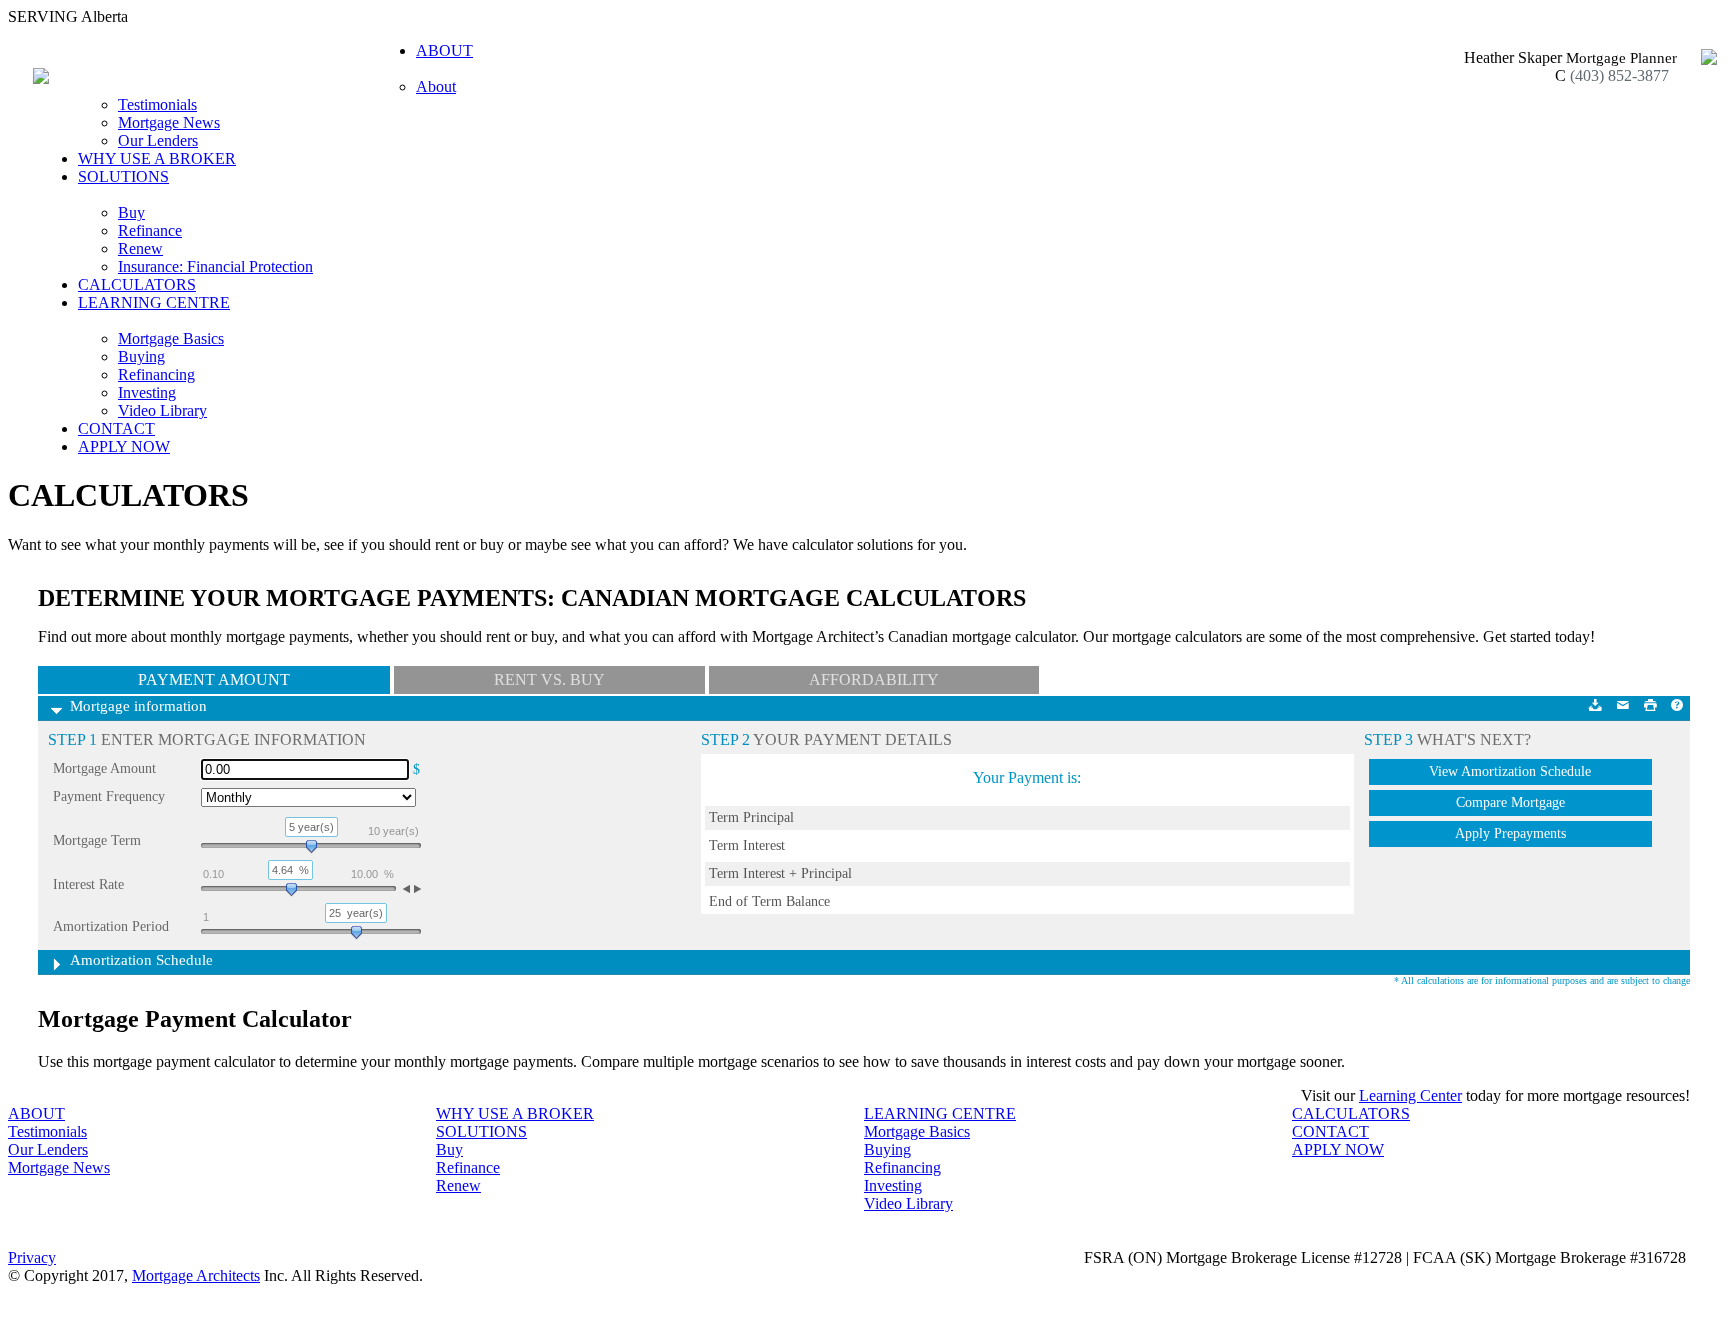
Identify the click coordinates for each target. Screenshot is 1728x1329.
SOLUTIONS (481, 1131)
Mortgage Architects (196, 1275)
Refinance (150, 230)
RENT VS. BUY (549, 679)
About (436, 86)
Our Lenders (158, 140)
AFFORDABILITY (874, 679)
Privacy (32, 1257)
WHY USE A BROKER (157, 158)
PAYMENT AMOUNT (214, 679)
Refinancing (156, 374)
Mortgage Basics (171, 338)
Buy (131, 212)
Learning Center (1410, 1095)
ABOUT (36, 1113)
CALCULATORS (137, 284)
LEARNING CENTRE (940, 1113)
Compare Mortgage (1510, 802)
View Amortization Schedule (1510, 771)
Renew (140, 248)
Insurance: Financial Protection (215, 266)
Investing (147, 392)
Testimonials (157, 104)
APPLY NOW (124, 446)
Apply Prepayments (1510, 833)
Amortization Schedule (141, 960)
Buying (141, 356)
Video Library (162, 410)
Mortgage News (169, 122)
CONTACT (116, 428)
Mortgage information (138, 706)
